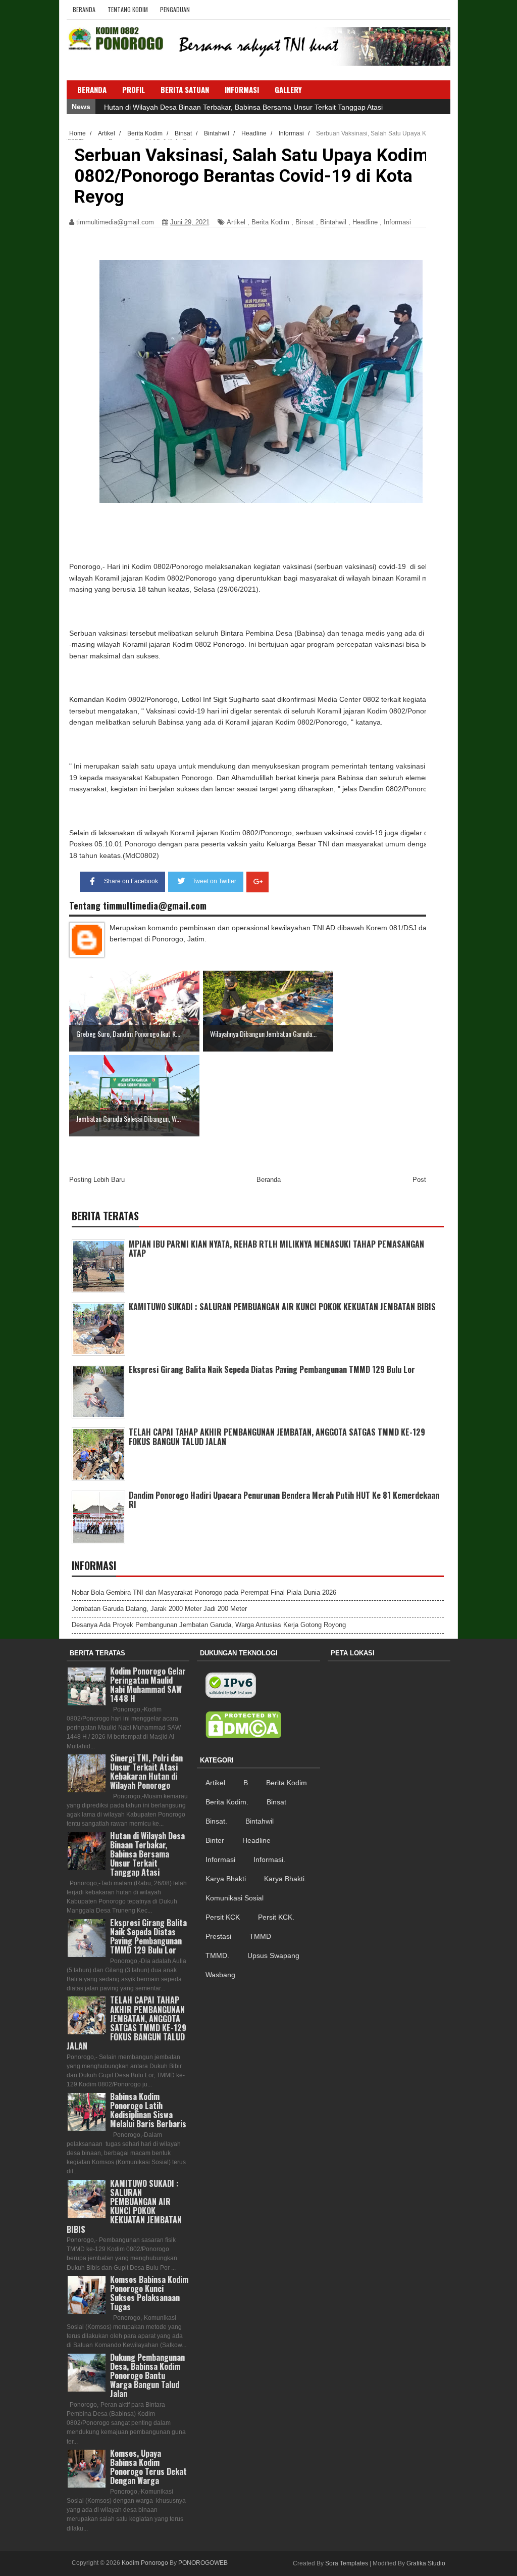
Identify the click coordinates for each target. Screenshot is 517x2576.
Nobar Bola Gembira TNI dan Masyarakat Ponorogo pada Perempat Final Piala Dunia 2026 (204, 1592)
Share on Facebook (131, 881)
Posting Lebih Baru (97, 1180)
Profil (134, 89)
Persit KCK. (276, 1917)
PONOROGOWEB (203, 2563)
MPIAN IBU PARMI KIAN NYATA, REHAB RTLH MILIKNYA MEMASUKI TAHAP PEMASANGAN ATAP (276, 1249)
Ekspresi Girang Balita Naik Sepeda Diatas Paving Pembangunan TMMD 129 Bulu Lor (272, 1369)
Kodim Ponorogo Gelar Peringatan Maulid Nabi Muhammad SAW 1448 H (148, 1685)
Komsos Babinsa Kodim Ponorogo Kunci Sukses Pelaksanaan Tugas (149, 2293)
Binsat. (216, 1821)
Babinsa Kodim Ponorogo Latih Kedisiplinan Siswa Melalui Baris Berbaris (148, 2110)
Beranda (84, 9)
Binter (215, 1840)
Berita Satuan (185, 89)
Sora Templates (347, 2563)
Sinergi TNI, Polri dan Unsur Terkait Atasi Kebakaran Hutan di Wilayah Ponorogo (146, 1772)
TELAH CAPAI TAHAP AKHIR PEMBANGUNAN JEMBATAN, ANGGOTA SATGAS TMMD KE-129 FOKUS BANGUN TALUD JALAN (277, 1437)
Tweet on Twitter (214, 881)
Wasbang (220, 1975)
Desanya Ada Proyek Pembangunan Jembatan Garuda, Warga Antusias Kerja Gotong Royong (209, 1625)
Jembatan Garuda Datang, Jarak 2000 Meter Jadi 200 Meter (159, 1609)
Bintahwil (333, 222)
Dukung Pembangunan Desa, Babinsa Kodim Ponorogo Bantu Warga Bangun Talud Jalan (147, 2376)
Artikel (236, 222)
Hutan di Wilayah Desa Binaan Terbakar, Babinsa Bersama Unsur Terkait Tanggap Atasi (243, 107)
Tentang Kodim (128, 9)
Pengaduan (175, 9)
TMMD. (217, 1955)
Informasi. (269, 1859)
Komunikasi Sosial (235, 1898)
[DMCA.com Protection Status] (243, 1725)
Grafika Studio (426, 2563)
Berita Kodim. (227, 1802)
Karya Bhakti (226, 1879)
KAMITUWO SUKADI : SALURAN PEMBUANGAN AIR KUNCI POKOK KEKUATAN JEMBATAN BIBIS (282, 1307)
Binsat (305, 222)
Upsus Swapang (273, 1955)
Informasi (397, 222)
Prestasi (218, 1936)
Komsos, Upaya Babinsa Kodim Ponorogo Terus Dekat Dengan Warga (148, 2467)
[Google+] (257, 882)
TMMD (260, 1936)
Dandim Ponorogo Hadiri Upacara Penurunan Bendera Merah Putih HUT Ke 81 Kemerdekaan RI (284, 1500)
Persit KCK (223, 1917)
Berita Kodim (270, 222)
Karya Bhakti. (285, 1879)
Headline (365, 222)
